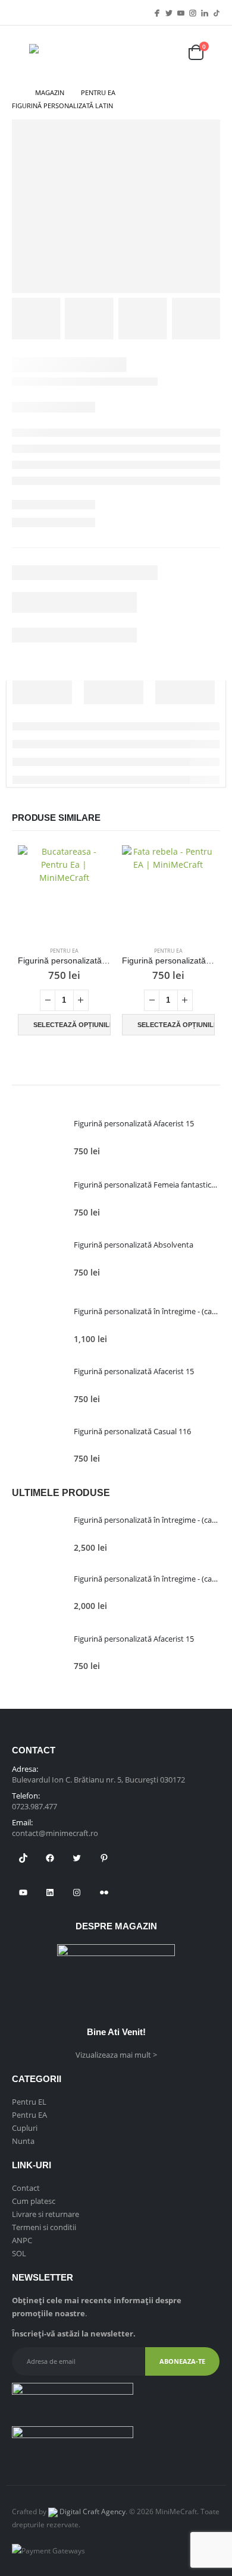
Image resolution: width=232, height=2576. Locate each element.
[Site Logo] (65, 53)
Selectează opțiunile (72, 1025)
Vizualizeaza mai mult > (116, 2055)
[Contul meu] (165, 53)
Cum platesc (34, 2201)
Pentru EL (29, 2102)
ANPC (22, 2240)
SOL (19, 2253)
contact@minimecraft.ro (55, 1833)
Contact (26, 2188)
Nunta (23, 2141)
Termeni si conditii (44, 2227)
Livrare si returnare (46, 2214)
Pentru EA (64, 951)
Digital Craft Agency (92, 2511)
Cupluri (25, 2128)
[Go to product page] (64, 891)
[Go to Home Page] (15, 93)
